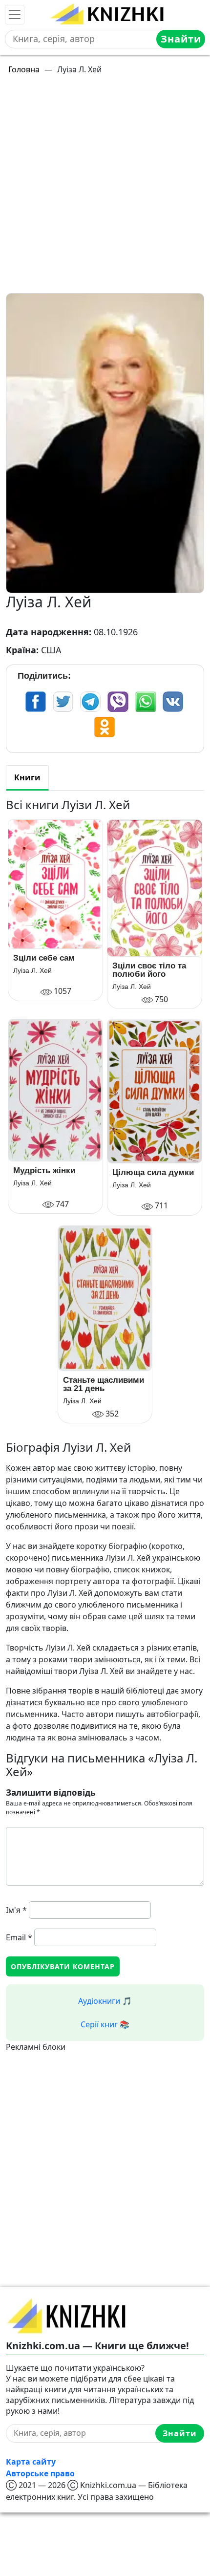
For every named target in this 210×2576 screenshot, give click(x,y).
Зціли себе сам (44, 958)
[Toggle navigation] (15, 15)
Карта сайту (31, 2462)
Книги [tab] (27, 777)
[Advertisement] (105, 188)
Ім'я (16, 1910)
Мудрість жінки (44, 1170)
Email (19, 1937)
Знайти (181, 39)
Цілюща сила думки (153, 1172)
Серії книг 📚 (105, 2024)
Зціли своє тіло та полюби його (149, 970)
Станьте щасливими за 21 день (104, 1384)
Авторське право (40, 2473)
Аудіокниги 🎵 (105, 2001)
